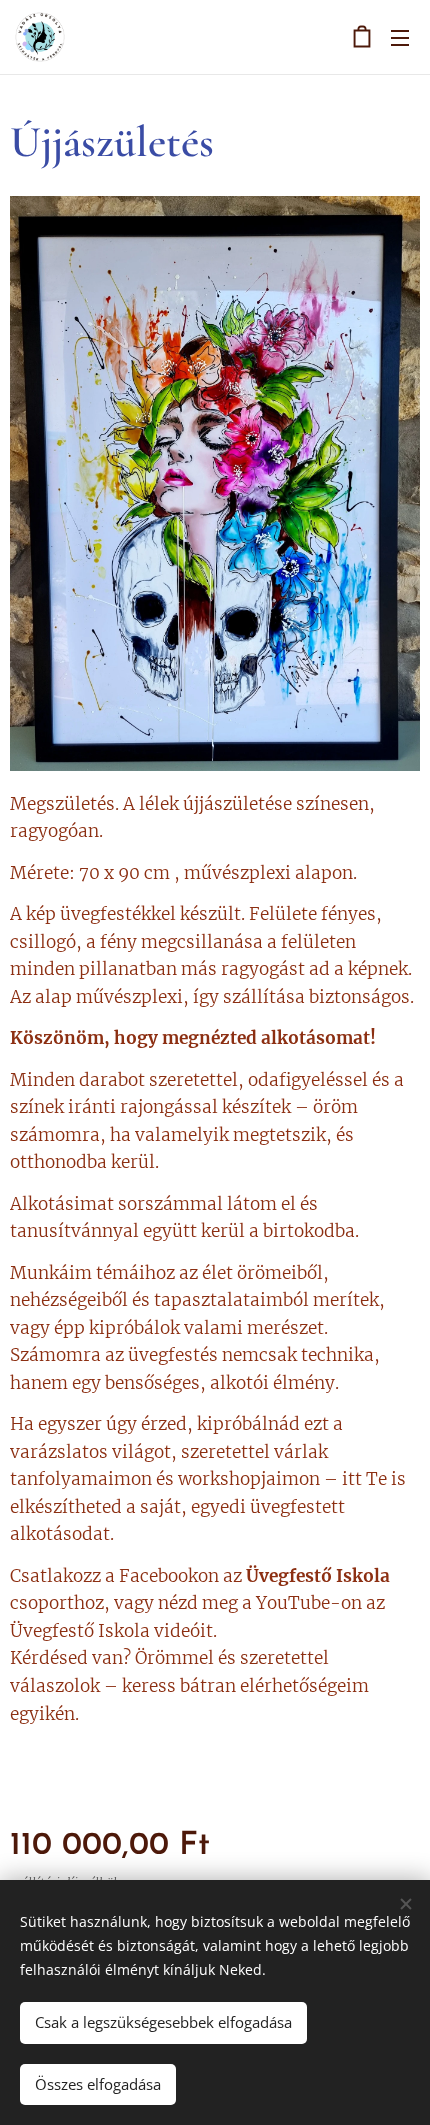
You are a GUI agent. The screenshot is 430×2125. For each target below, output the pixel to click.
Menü (400, 37)
